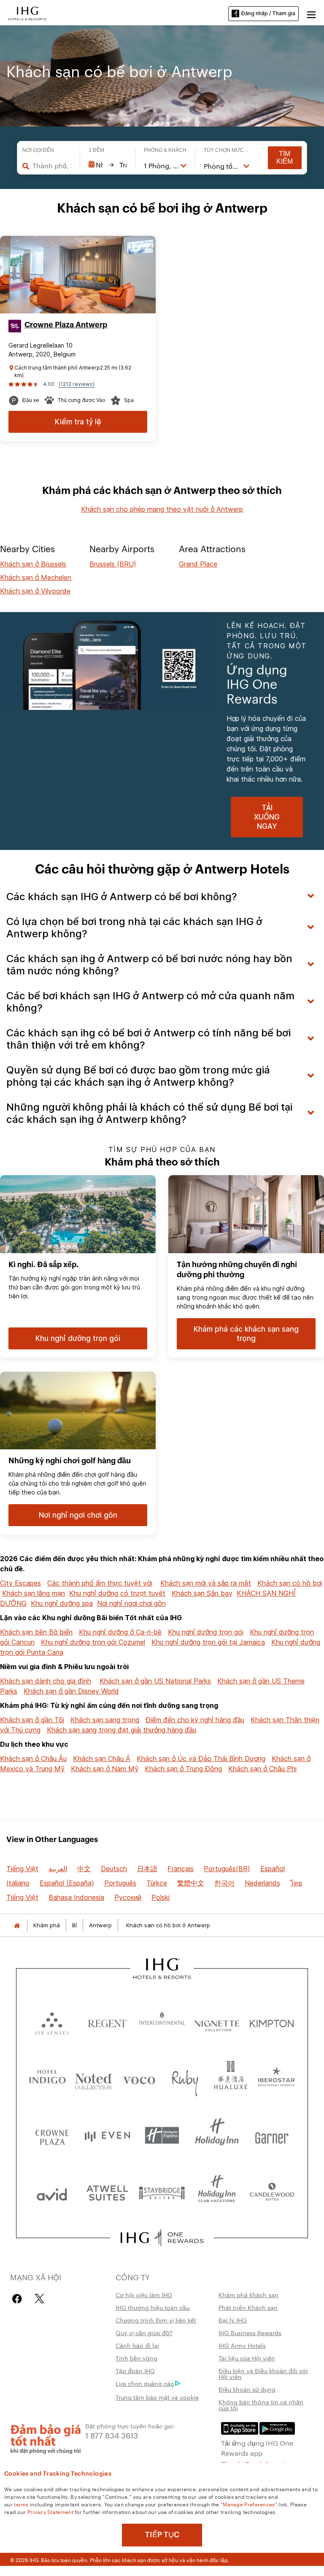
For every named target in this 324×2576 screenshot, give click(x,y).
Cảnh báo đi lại (137, 2345)
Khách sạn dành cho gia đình (46, 1681)
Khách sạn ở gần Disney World (71, 1691)
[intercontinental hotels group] (27, 13)
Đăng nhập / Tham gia (268, 13)
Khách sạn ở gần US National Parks (155, 1681)
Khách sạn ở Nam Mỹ (105, 1769)
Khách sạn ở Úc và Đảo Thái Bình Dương (201, 1759)
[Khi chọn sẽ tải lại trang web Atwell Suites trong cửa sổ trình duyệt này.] (107, 2192)
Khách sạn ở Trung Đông (183, 1769)
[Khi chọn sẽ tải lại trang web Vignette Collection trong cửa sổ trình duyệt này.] (217, 2022)
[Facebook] (19, 2299)
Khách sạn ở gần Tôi (32, 1720)
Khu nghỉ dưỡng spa (62, 1603)
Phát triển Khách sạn (248, 2307)
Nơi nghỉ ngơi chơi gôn (131, 1603)
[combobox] (52, 166)
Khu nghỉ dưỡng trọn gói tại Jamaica (208, 1642)
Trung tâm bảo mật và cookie (157, 2397)
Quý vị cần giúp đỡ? (144, 2333)
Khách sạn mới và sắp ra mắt (206, 1583)
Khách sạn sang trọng (105, 1720)
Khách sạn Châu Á (102, 1759)
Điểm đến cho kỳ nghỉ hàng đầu (195, 1720)
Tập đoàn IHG (135, 2371)
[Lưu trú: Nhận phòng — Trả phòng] (108, 165)
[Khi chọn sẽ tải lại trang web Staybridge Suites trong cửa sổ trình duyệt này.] (162, 2192)
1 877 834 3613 (112, 2435)
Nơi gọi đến (38, 150)
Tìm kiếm (285, 158)
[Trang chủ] (17, 1925)
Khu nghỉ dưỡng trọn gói (206, 1632)
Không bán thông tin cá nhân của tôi (261, 2405)
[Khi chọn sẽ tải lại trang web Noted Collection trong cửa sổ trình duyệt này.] (93, 2078)
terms (21, 2504)
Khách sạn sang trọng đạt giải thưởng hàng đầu (121, 1730)
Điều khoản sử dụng (247, 2389)
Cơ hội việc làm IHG (144, 2295)
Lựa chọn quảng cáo (145, 2383)
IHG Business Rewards (250, 2333)
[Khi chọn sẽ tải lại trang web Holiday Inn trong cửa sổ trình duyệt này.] (217, 2135)
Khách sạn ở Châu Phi (262, 1769)
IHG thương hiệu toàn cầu (153, 2307)
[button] (311, 13)
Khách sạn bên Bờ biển (36, 1632)
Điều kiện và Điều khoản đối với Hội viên (263, 2374)
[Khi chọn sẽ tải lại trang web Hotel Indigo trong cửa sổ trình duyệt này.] (47, 2078)
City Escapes (20, 1583)
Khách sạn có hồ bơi (290, 1583)
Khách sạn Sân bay (202, 1593)
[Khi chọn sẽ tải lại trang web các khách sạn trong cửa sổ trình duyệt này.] (107, 2022)
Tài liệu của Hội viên (247, 2358)
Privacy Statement (50, 2511)
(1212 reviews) (77, 384)
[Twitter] (39, 2299)
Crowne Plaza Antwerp (66, 325)
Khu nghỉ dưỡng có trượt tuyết (117, 1593)
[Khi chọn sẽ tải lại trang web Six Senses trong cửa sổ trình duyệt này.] (52, 2022)
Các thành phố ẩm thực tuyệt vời (100, 1583)
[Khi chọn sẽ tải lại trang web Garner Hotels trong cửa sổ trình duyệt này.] (272, 2135)
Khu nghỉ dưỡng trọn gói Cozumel (93, 1642)
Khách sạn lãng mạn (34, 1593)
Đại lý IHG (233, 2320)
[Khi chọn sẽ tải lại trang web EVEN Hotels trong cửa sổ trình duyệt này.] (107, 2135)
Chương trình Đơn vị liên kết (156, 2320)
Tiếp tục (162, 2535)
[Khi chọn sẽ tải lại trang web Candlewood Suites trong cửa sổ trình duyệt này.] (272, 2192)
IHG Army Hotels (242, 2345)
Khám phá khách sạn (248, 2295)
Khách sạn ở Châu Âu (33, 1759)
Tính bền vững (136, 2358)
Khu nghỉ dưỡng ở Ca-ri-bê (120, 1632)
